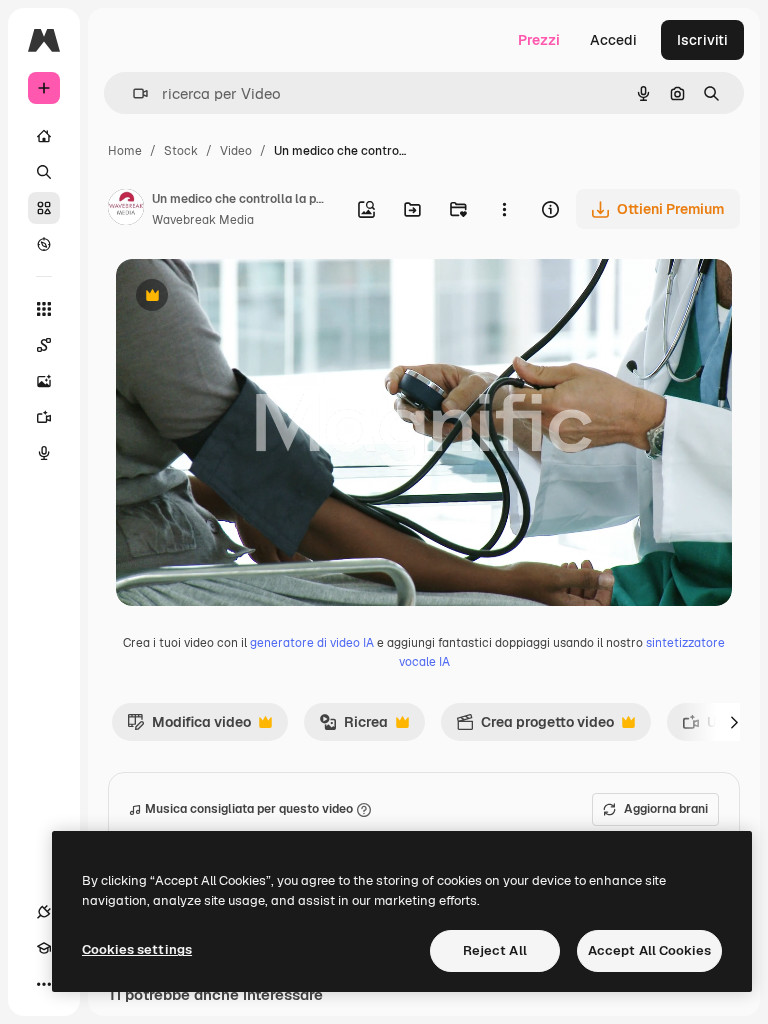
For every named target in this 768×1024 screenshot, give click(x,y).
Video (236, 151)
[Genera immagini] (44, 381)
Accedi (613, 40)
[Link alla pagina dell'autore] (126, 210)
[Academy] (44, 948)
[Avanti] (734, 722)
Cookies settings (137, 949)
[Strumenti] (44, 309)
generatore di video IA (312, 643)
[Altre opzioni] (504, 209)
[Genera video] (44, 417)
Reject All (495, 950)
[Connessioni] (44, 912)
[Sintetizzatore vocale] (44, 453)
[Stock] (44, 208)
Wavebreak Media (203, 220)
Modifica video (189, 727)
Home (125, 151)
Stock (181, 151)
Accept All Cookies (649, 950)
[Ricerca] (44, 172)
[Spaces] (44, 345)
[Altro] (44, 984)
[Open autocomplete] (132, 93)
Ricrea (353, 727)
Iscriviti (702, 40)
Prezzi (539, 40)
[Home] (44, 136)
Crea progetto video (535, 727)
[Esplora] (44, 244)
